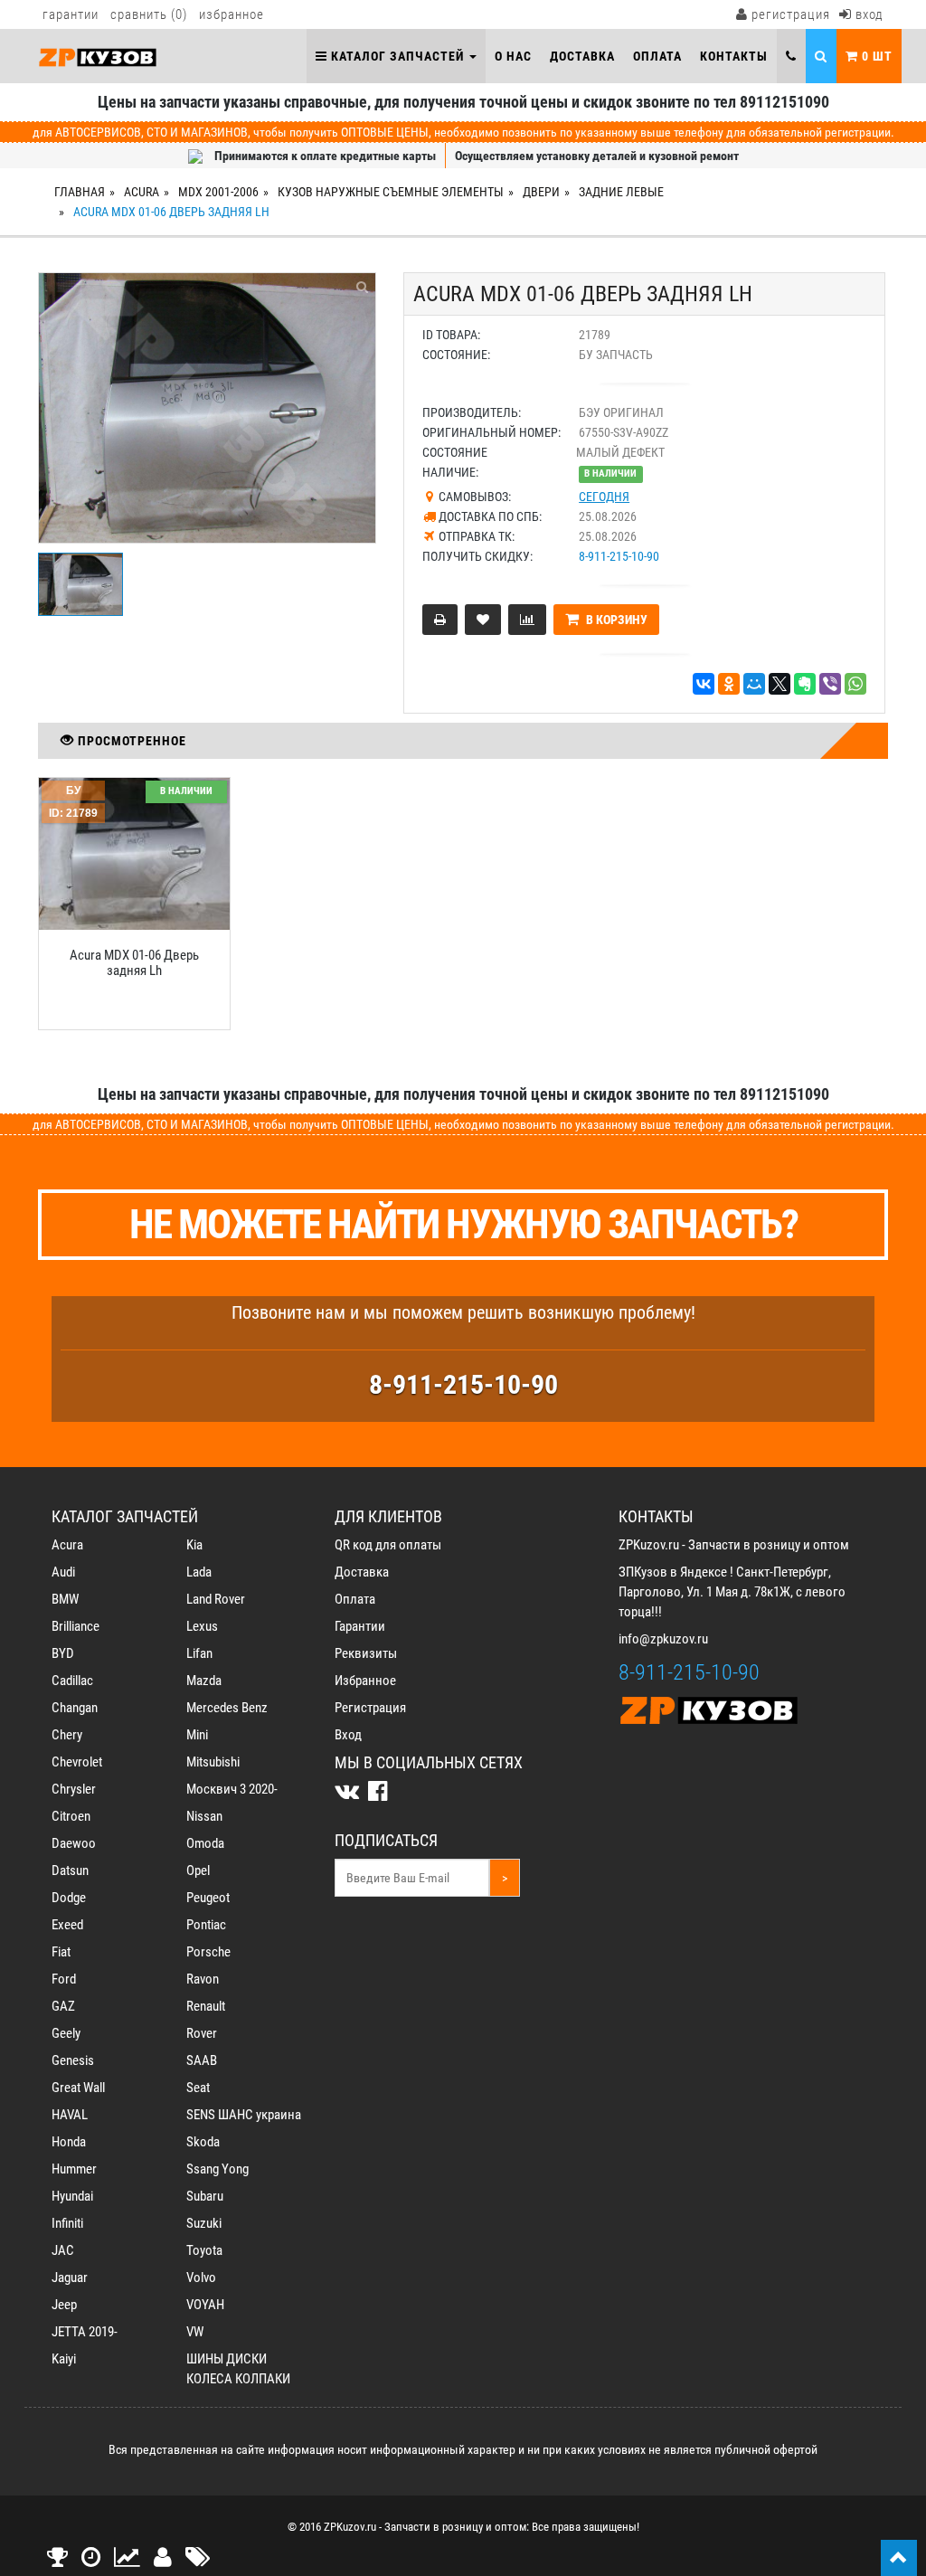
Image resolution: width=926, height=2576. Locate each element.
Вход (868, 14)
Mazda (204, 1681)
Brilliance (76, 1626)
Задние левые (621, 192)
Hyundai (72, 2196)
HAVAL (70, 2115)
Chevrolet (77, 1762)
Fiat (61, 1952)
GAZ (63, 2006)
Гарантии (71, 14)
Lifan (199, 1653)
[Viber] (830, 684)
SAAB (202, 2060)
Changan (75, 1708)
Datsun (70, 1870)
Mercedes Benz (227, 1708)
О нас (513, 56)
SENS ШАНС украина (244, 2115)
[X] (780, 684)
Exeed (67, 1925)
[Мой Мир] (754, 684)
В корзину (615, 620)
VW (195, 2332)
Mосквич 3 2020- (232, 1789)
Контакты (734, 56)
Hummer (74, 2169)
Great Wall (78, 2088)
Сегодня (604, 497)
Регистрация (789, 14)
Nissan (204, 1816)
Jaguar (70, 2278)
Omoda (205, 1843)
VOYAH (205, 2305)
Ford (64, 1979)
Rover (202, 2033)
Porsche (208, 1952)
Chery (67, 1735)
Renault (206, 2006)
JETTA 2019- (85, 2332)
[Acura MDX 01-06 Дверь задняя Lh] (207, 408)
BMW (65, 1599)
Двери (541, 192)
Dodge (69, 1898)
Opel (198, 1870)
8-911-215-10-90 (619, 556)
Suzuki (204, 2223)
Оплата (657, 56)
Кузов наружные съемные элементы (391, 192)
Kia (194, 1545)
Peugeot (208, 1898)
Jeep (64, 2305)
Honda (69, 2142)
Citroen (71, 1816)
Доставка (582, 56)
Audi (63, 1572)
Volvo (201, 2278)
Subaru (205, 2196)
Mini (197, 1735)
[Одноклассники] (729, 684)
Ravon (203, 1979)
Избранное (231, 14)
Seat (198, 2088)
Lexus (202, 1626)
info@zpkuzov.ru (663, 1639)
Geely (66, 2033)
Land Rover (216, 1599)
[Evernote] (805, 684)
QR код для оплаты (388, 1545)
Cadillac (72, 1681)
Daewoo (74, 1843)
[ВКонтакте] (704, 684)
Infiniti (67, 2223)
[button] (791, 56)
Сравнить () (149, 14)
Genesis (73, 2060)
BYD (63, 1653)
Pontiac (206, 1925)
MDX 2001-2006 (218, 192)
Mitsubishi (213, 1762)
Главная (80, 192)
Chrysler (74, 1789)
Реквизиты (366, 1653)
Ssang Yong (217, 2169)
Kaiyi (64, 2359)
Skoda (203, 2142)
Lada (199, 1572)
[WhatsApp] (855, 684)
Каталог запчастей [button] (397, 56)
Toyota (204, 2250)
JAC (63, 2250)
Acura (142, 192)
